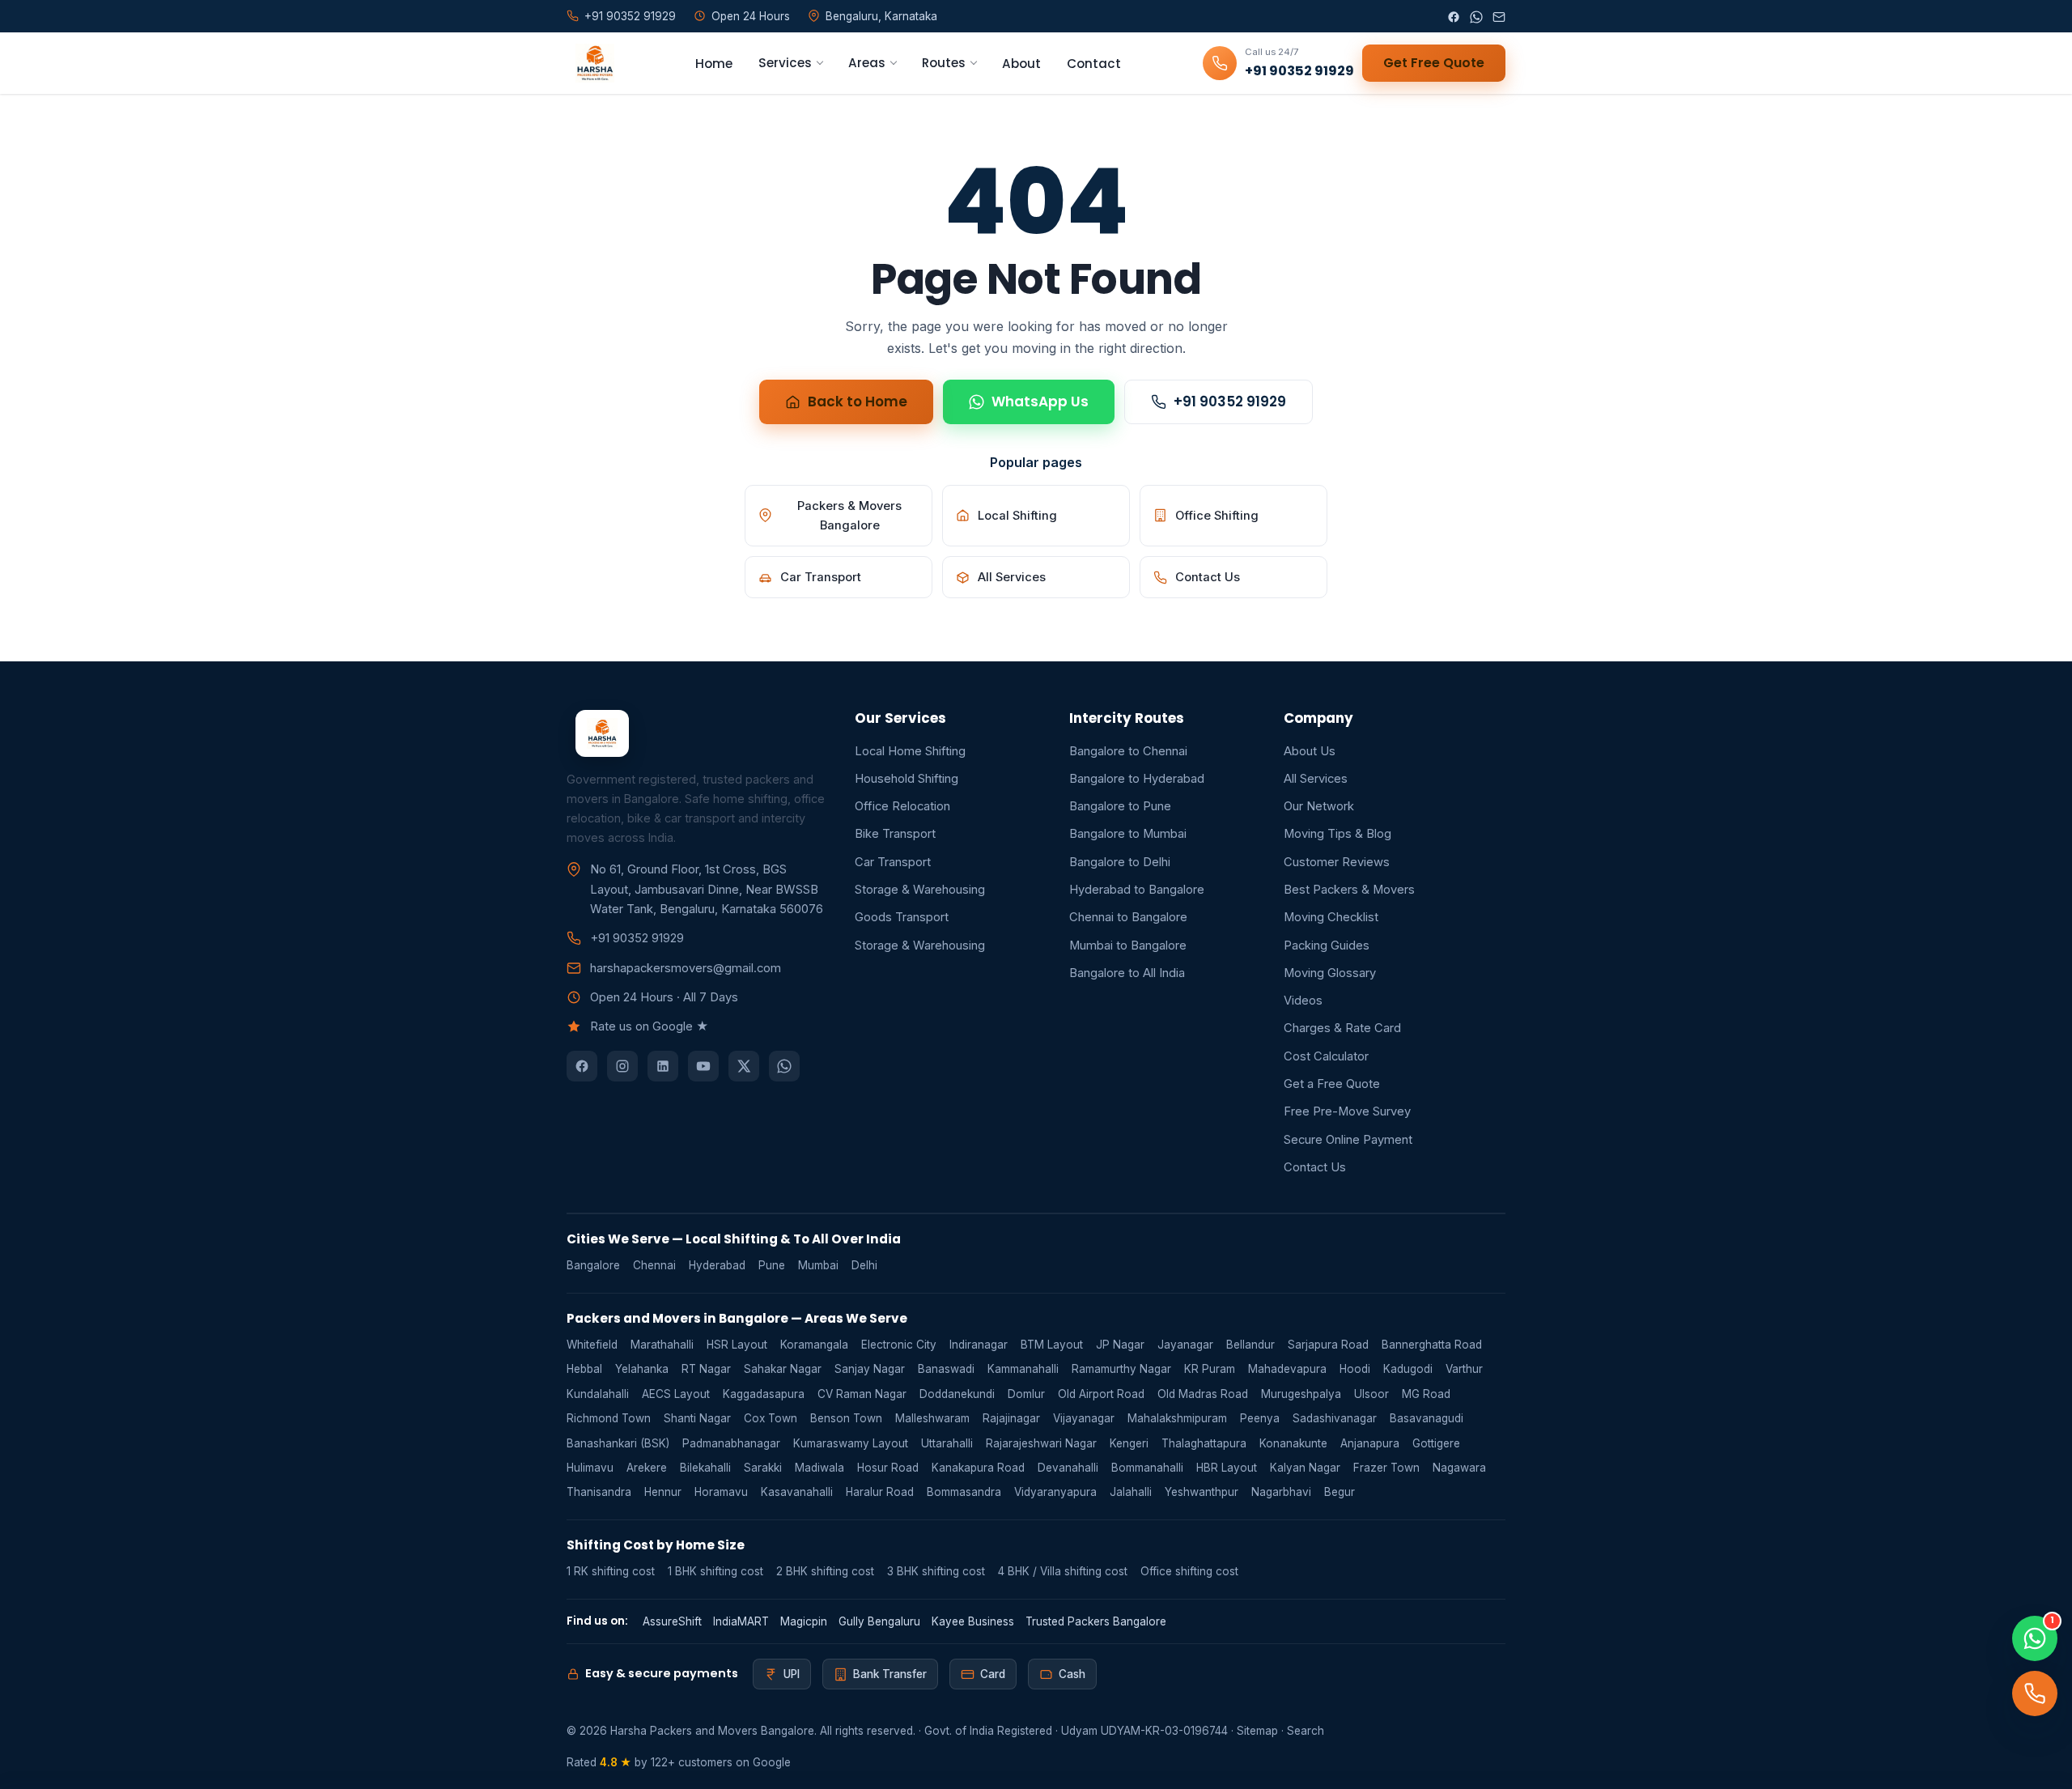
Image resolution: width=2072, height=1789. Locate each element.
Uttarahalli (947, 1443)
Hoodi (1355, 1369)
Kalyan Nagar (1305, 1468)
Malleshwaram (932, 1418)
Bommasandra (964, 1492)
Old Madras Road (1203, 1394)
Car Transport (821, 577)
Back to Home (858, 402)
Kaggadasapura (764, 1394)
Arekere (647, 1468)
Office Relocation (902, 806)
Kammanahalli (1023, 1369)
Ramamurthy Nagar (1121, 1369)
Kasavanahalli (797, 1492)
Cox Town (771, 1418)
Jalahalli (1131, 1492)
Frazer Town (1386, 1468)
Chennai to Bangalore (1128, 917)
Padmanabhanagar (731, 1443)
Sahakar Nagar (783, 1369)
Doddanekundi (957, 1394)
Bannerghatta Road (1432, 1345)
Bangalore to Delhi (1120, 862)
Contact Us (1208, 577)
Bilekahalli (705, 1468)
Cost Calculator (1326, 1056)
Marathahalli (662, 1345)
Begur (1340, 1492)
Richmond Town (609, 1418)
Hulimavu (590, 1468)
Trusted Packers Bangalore (1096, 1621)
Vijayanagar (1084, 1418)
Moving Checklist (1331, 917)
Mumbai (818, 1265)
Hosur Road (888, 1468)
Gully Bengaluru (879, 1621)
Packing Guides (1327, 945)
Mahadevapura (1287, 1369)
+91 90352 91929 (1230, 402)
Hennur (663, 1492)
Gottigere (1436, 1443)
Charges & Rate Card (1342, 1028)
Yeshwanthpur (1202, 1492)
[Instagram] (622, 1066)
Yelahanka (642, 1369)
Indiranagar (979, 1345)
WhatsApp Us (1040, 402)
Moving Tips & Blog (1337, 834)
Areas (867, 63)
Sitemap (1257, 1731)
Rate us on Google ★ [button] (649, 1026)
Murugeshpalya (1301, 1394)
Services (785, 63)
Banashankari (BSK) (618, 1443)
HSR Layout (737, 1345)
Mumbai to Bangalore (1128, 945)
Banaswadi (946, 1369)
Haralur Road (880, 1492)
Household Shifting (906, 779)
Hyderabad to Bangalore (1137, 890)
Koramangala (814, 1345)
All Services (1012, 577)
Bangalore (593, 1265)
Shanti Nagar (697, 1418)
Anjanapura (1370, 1443)
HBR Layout (1227, 1468)
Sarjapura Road (1328, 1345)
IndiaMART (741, 1621)
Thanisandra (599, 1492)
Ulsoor (1371, 1394)
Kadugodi (1408, 1369)
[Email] (1499, 16)
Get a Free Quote (1332, 1084)
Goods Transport (902, 917)
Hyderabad (717, 1265)
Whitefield (592, 1345)
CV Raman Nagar (862, 1394)
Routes (944, 63)
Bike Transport (895, 834)
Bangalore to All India (1127, 973)
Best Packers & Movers (1349, 890)
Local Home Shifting (910, 751)
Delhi (864, 1265)
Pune (772, 1265)
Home (714, 64)
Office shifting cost (1189, 1571)
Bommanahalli (1147, 1468)
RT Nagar (706, 1369)
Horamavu (721, 1492)
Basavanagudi (1427, 1418)
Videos (1303, 1001)
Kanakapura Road (978, 1468)
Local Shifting (1017, 516)
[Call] (2035, 1693)
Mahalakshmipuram (1177, 1418)
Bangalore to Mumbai (1128, 834)
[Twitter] (744, 1066)
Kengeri (1129, 1443)
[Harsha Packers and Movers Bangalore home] (590, 63)
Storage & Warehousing (920, 890)
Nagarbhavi (1281, 1492)
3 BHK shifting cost (936, 1571)
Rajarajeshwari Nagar (1041, 1443)
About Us (1310, 751)
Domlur (1026, 1394)
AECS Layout (676, 1394)
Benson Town (846, 1418)
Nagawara (1459, 1468)
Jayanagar (1185, 1345)
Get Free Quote (1434, 63)
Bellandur (1250, 1345)
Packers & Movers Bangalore (849, 516)
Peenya (1260, 1418)
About (1021, 64)
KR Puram (1210, 1369)
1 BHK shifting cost (715, 1571)
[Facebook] (1454, 16)
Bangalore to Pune (1120, 806)
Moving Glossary (1330, 973)
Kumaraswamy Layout (851, 1443)
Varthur (1464, 1369)
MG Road (1426, 1394)
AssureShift (672, 1621)
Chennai (654, 1265)
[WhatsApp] (1476, 16)
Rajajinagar (1011, 1418)
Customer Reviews (1337, 862)
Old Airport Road (1101, 1394)
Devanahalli (1068, 1468)
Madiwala (819, 1468)
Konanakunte (1293, 1443)
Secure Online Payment (1348, 1140)
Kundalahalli (598, 1394)
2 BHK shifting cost (825, 1571)
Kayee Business (973, 1621)
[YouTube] (703, 1066)
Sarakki (763, 1468)
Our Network (1319, 806)
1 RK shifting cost (611, 1571)
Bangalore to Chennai (1128, 751)
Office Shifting (1217, 516)
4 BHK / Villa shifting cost (1063, 1571)
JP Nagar (1120, 1345)
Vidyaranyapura (1055, 1492)
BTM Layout (1052, 1345)
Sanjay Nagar (870, 1369)
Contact (1094, 64)
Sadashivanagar (1335, 1418)
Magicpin (804, 1621)
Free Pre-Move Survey (1347, 1111)
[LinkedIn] (663, 1066)
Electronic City (899, 1345)
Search (1306, 1731)
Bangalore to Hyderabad (1137, 779)
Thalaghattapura (1204, 1443)
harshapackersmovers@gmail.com (686, 968)
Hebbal (584, 1369)
